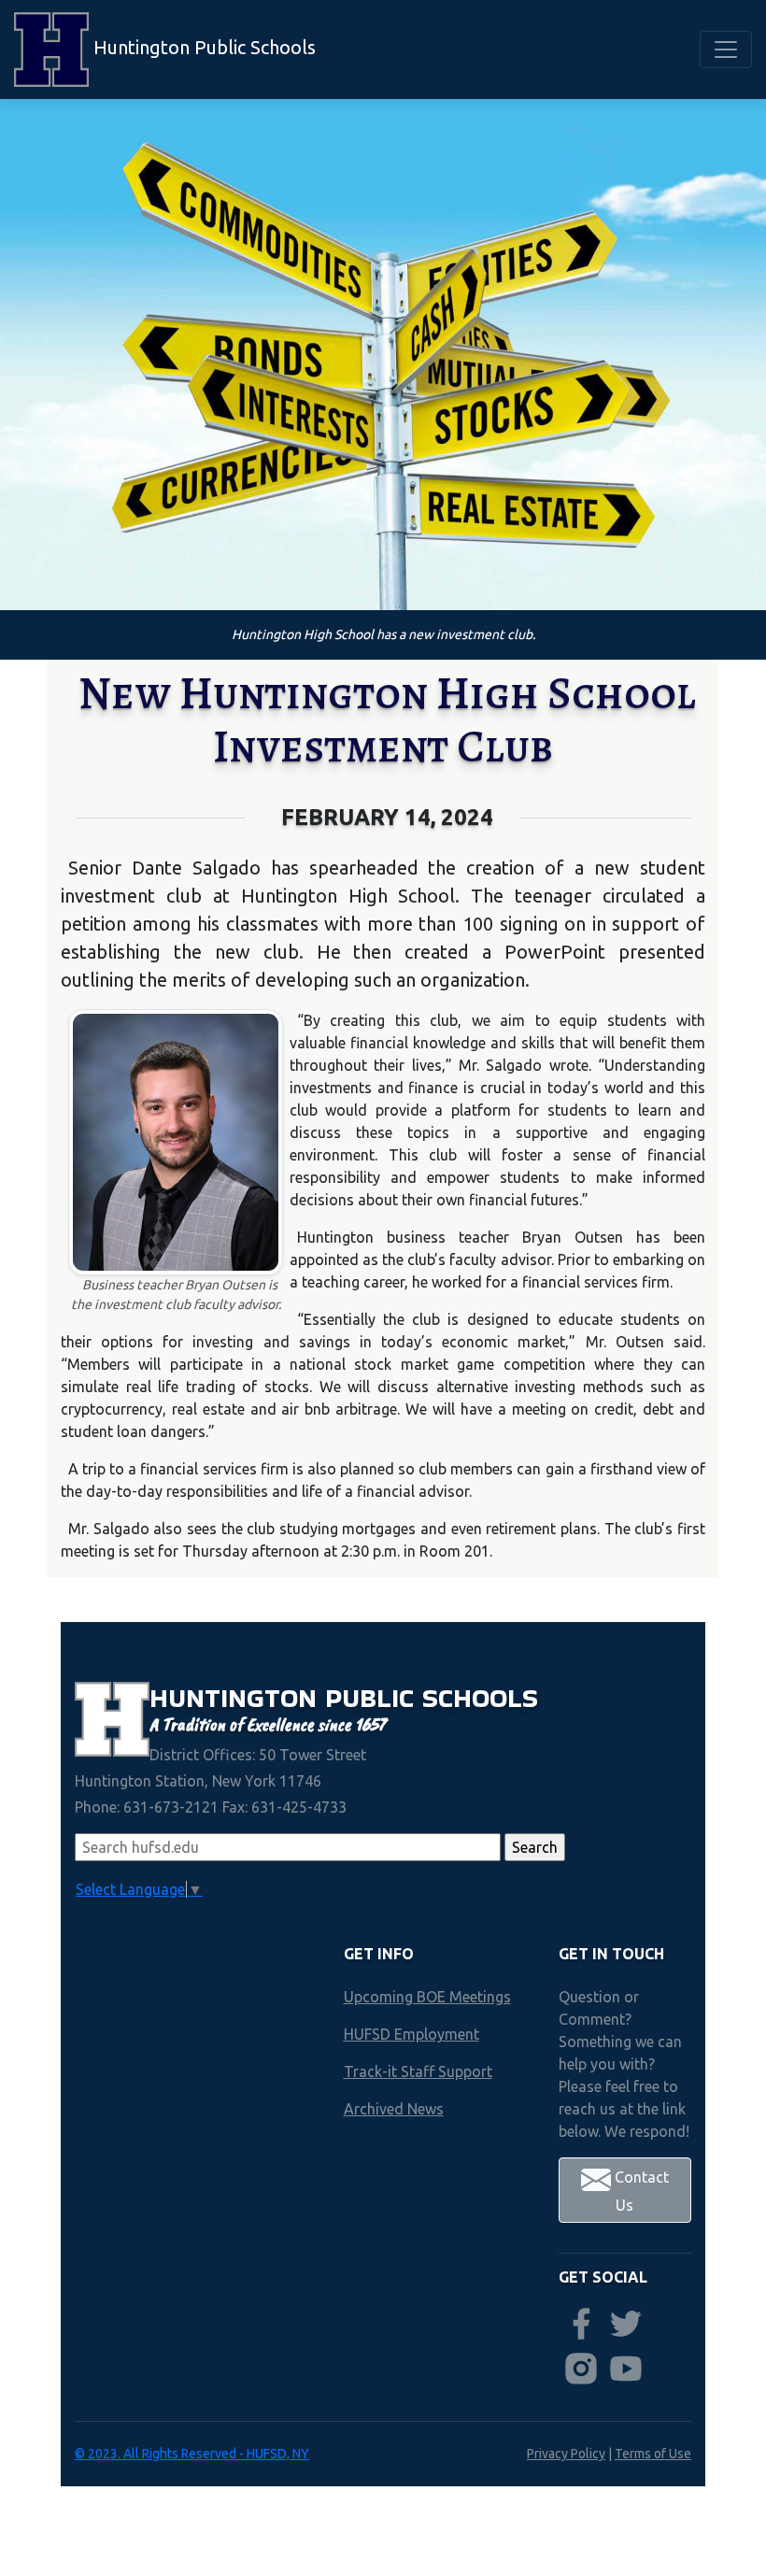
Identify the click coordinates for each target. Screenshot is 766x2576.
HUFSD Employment (411, 2034)
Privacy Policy (566, 2454)
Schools (480, 1698)
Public (374, 1698)
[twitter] (626, 2324)
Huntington (237, 1698)
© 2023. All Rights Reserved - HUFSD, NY (192, 2454)
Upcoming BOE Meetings (427, 1997)
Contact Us (640, 2191)
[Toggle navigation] (726, 50)
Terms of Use (653, 2454)
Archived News (394, 2109)
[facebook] (581, 2324)
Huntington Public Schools (202, 47)
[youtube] (626, 2369)
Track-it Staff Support (418, 2071)
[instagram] (581, 2369)
